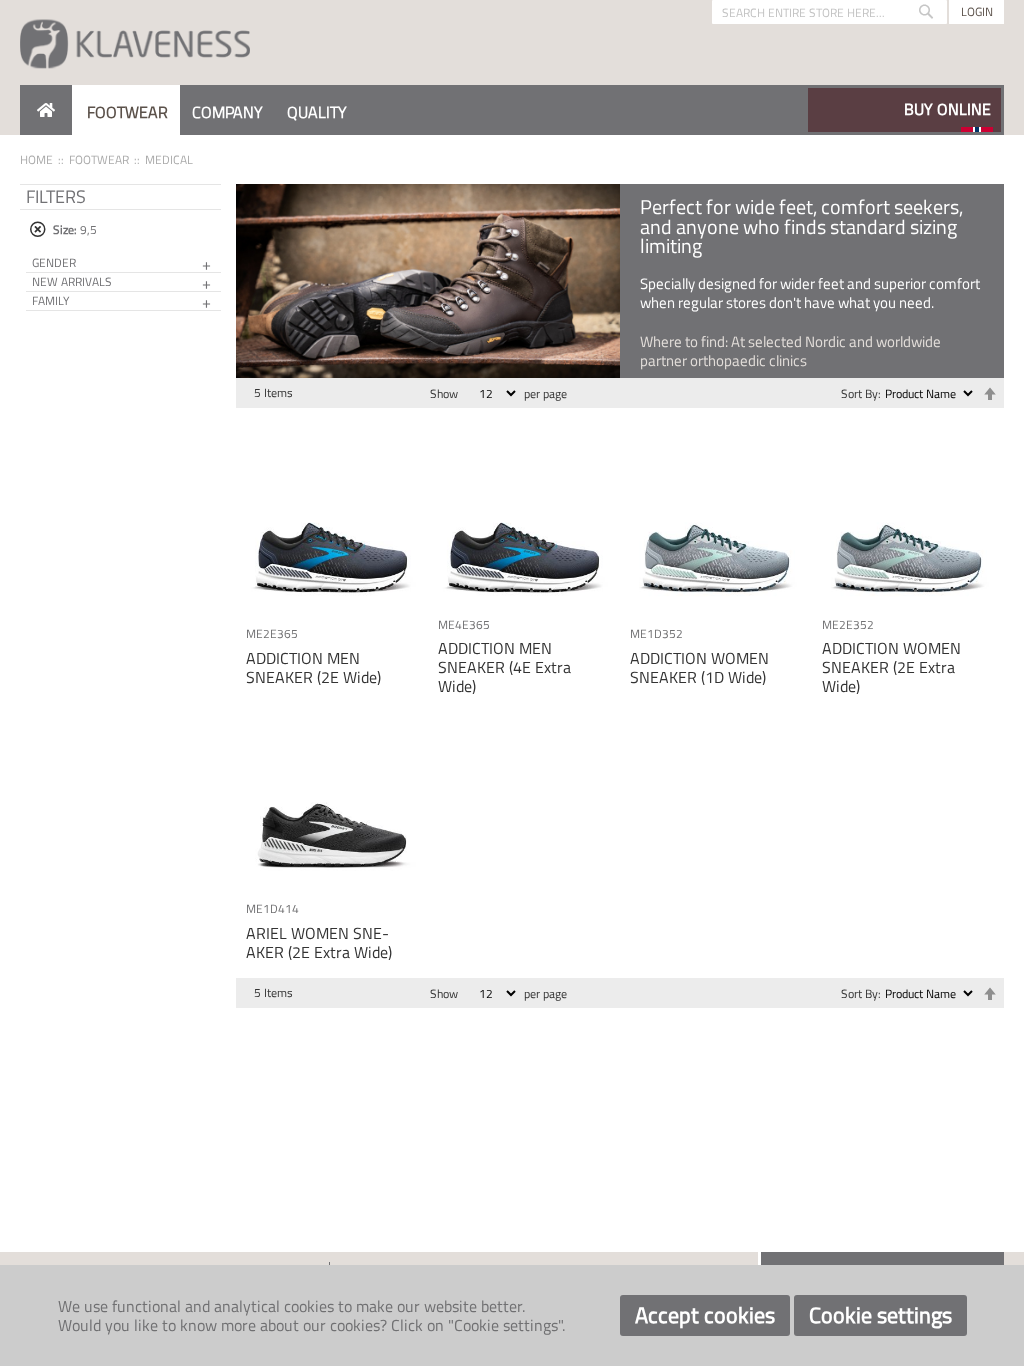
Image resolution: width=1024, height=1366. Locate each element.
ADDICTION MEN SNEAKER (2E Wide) (313, 667)
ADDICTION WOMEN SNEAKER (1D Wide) (699, 667)
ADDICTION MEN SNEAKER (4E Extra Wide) (504, 667)
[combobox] (829, 12)
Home (36, 159)
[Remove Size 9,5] (37, 229)
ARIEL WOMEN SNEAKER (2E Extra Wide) (319, 942)
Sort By (859, 393)
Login (977, 11)
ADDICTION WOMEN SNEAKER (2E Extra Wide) (891, 667)
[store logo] (135, 42)
